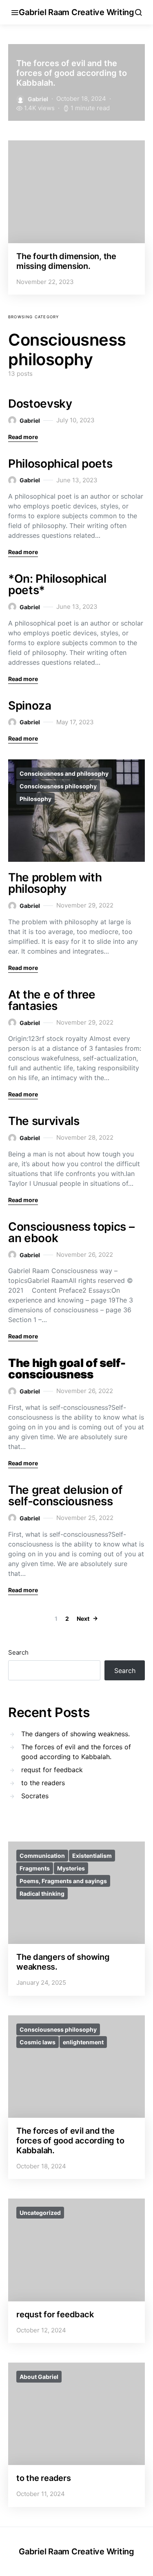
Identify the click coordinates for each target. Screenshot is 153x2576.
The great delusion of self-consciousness (65, 1495)
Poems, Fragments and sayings (63, 1881)
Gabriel (38, 99)
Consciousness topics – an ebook (71, 1232)
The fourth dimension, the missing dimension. (66, 261)
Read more (23, 437)
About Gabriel (39, 2377)
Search (18, 1652)
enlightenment (83, 2042)
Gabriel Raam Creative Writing (76, 12)
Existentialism (92, 1856)
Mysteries (71, 1868)
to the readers (43, 1783)
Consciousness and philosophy (64, 773)
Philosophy (35, 799)
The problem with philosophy (55, 883)
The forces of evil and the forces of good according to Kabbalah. (72, 73)
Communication (42, 1856)
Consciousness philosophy (58, 786)
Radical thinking (42, 1894)
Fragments (35, 1868)
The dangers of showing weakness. (75, 1734)
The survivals (44, 1121)
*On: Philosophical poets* (57, 584)
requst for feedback (52, 1770)
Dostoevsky (40, 404)
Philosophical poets (60, 464)
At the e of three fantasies (52, 1000)
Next (83, 1619)
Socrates (35, 1796)
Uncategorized (40, 2213)
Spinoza (30, 706)
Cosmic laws (38, 2042)
